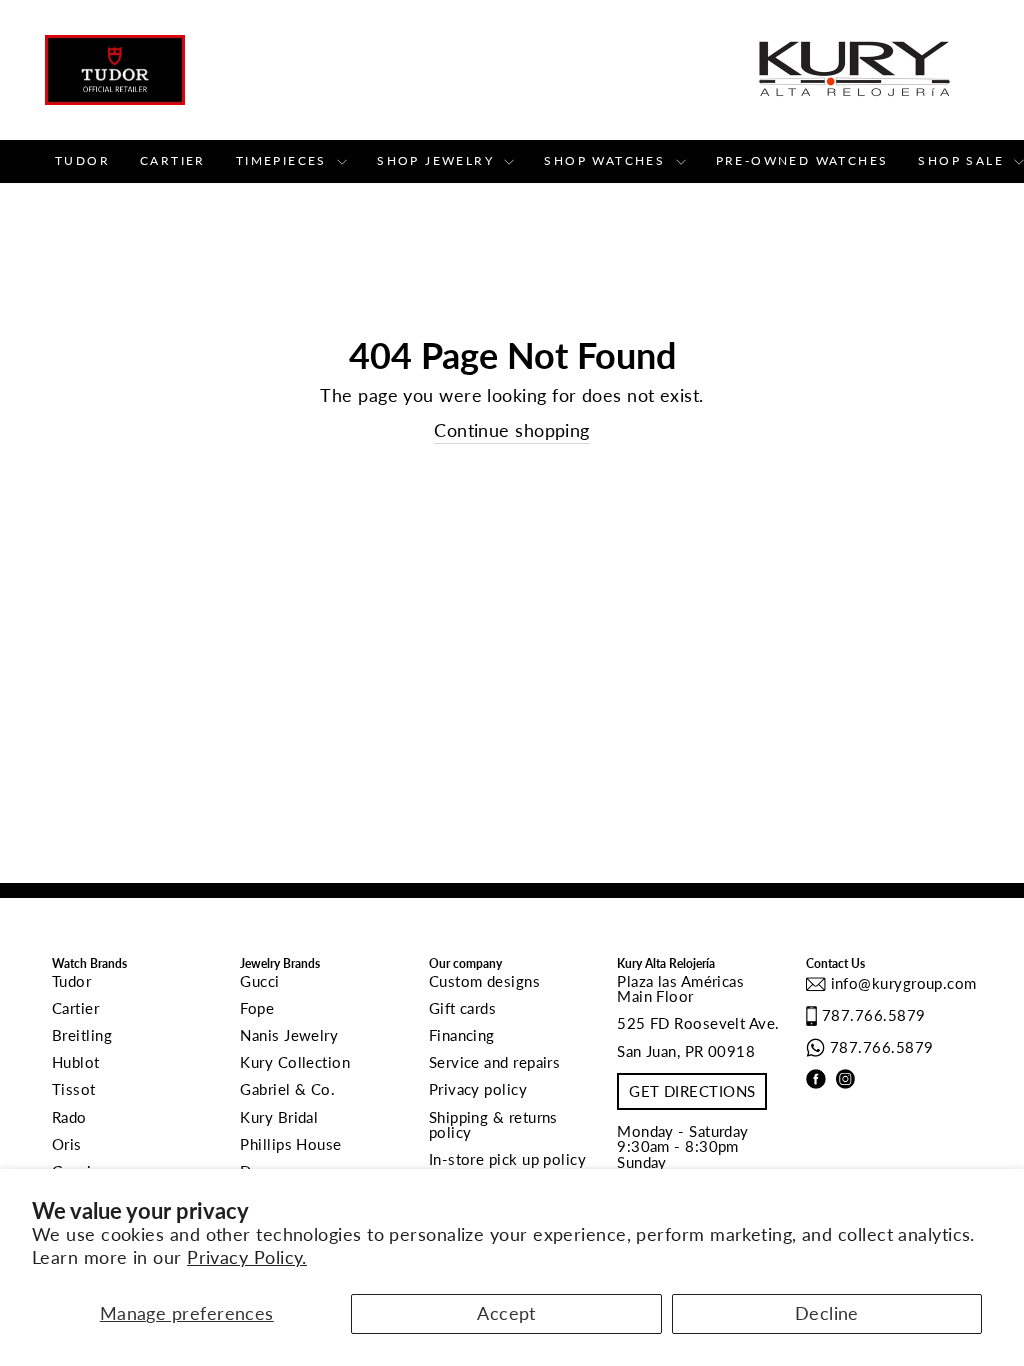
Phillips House (290, 1144)
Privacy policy (478, 1089)
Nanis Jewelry (289, 1035)
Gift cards (463, 1008)
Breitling (82, 1035)
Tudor (82, 160)
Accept (506, 1313)
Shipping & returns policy (493, 1124)
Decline (827, 1313)
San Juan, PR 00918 (686, 1051)
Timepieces (284, 160)
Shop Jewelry (438, 160)
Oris (67, 1144)
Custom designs (484, 981)
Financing (462, 1035)
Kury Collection (295, 1062)
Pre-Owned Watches (802, 160)
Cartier (173, 160)
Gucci (259, 981)
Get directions (692, 1091)
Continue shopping (512, 430)
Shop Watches (607, 160)
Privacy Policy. (247, 1257)
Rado (69, 1117)
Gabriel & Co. (287, 1089)
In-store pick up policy (507, 1159)
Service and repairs (495, 1062)
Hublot (76, 1062)
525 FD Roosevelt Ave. (698, 1023)
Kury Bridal (279, 1117)
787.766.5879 (873, 1015)
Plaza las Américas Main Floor (680, 988)
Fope (257, 1008)
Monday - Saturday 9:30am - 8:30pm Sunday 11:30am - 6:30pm (683, 1154)
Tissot (74, 1089)
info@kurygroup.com (901, 983)
